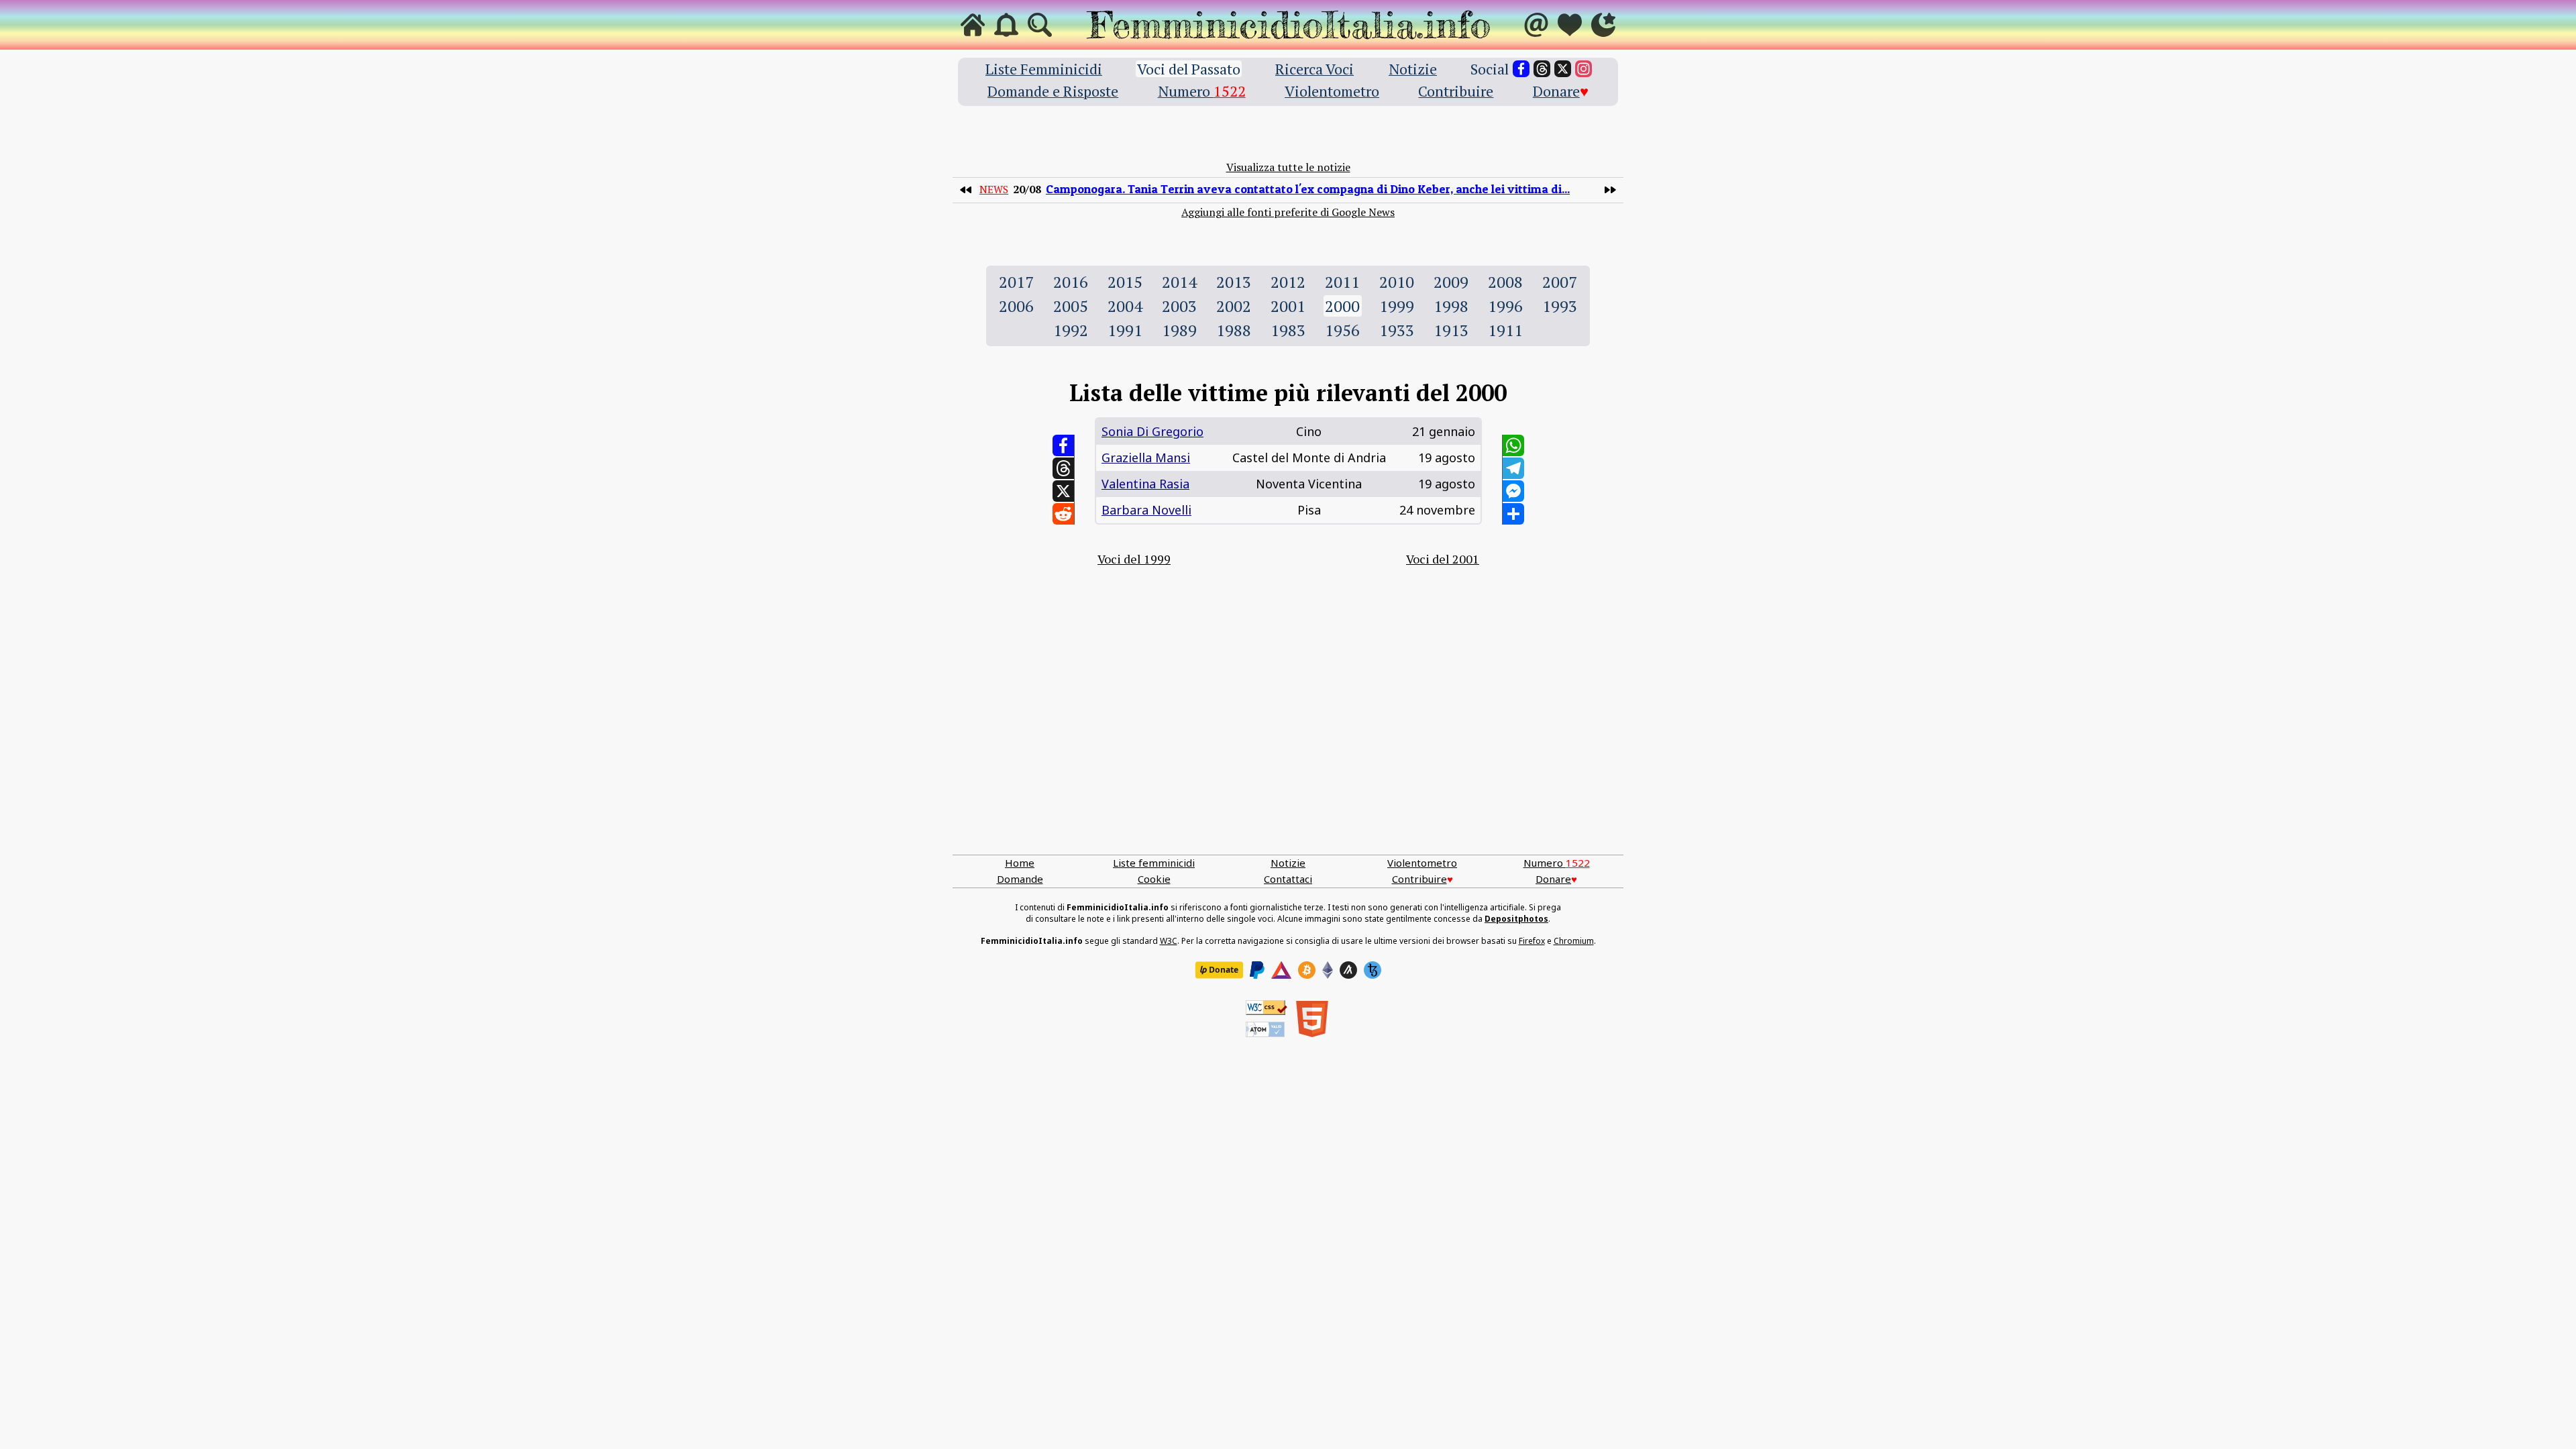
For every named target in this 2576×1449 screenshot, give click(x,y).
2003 (1179, 306)
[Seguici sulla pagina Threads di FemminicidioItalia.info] (1542, 69)
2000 (1342, 306)
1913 (1451, 330)
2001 (1288, 306)
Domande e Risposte (1053, 91)
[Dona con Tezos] (1373, 970)
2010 (1397, 282)
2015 (1125, 282)
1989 (1179, 330)
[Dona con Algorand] (1348, 970)
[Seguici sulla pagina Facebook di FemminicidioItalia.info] (1521, 69)
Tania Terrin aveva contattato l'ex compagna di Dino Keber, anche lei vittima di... (1308, 189)
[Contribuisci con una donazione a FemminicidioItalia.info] (1570, 25)
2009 (1451, 282)
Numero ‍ (1202, 91)
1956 (1342, 330)
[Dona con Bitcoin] (1307, 970)
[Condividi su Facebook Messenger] (1513, 491)
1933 (1397, 330)
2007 (1560, 282)
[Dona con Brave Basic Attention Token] (1281, 970)
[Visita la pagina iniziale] (973, 25)
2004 (1125, 306)
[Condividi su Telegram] (1513, 468)
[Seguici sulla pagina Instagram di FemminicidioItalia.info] (1584, 69)
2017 (1016, 282)
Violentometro (1332, 91)
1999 (1397, 306)
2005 (1071, 306)
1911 (1505, 330)
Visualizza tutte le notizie (1288, 167)
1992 (1071, 330)
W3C (1169, 941)
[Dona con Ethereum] (1328, 970)
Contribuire (1456, 91)
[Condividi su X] (1063, 491)
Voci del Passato (1189, 69)
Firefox (1532, 941)
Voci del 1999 (1134, 559)
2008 (1505, 282)
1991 (1125, 330)
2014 (1179, 282)
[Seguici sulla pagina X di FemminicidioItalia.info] (1563, 69)
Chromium (1574, 941)
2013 (1234, 282)
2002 (1234, 306)
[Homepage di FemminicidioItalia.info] (1288, 25)
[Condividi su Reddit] (1063, 514)
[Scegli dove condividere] (1513, 514)
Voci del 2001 (1443, 559)
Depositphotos (1516, 919)
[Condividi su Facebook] (1063, 445)
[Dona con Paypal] (1257, 970)
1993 (1560, 306)
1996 (1505, 306)
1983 (1288, 330)
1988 (1234, 330)
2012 (1288, 282)
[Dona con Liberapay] (1219, 970)
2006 (1016, 306)
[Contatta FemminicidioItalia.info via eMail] (1536, 25)
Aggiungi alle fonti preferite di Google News (1288, 212)
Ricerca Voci (1314, 69)
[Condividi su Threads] (1063, 468)
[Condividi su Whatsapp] (1513, 445)
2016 (1071, 282)
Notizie (1413, 69)
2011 (1342, 282)
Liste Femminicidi (1044, 69)
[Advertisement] (1288, 727)
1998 (1451, 306)
